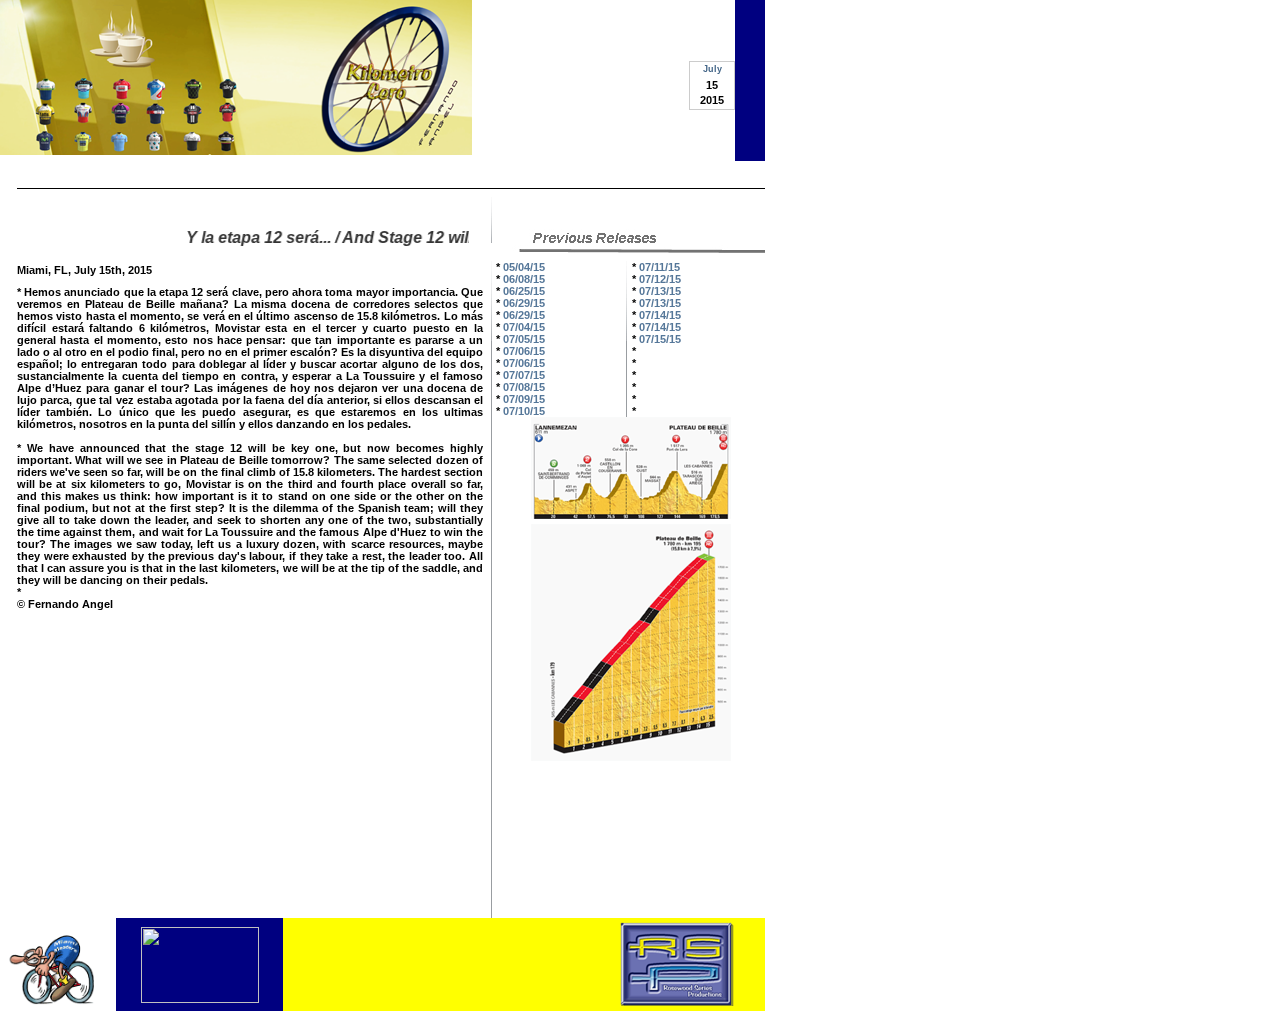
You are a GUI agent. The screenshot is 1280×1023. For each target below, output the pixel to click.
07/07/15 (524, 375)
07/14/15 (660, 315)
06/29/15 (524, 303)
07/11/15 (659, 267)
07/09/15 (524, 399)
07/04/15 (524, 327)
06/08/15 (524, 279)
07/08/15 (524, 387)
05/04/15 (524, 267)
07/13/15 (660, 291)
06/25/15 (524, 291)
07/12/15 (660, 279)
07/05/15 (524, 339)
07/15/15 (660, 339)
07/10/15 (524, 411)
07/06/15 (524, 351)
